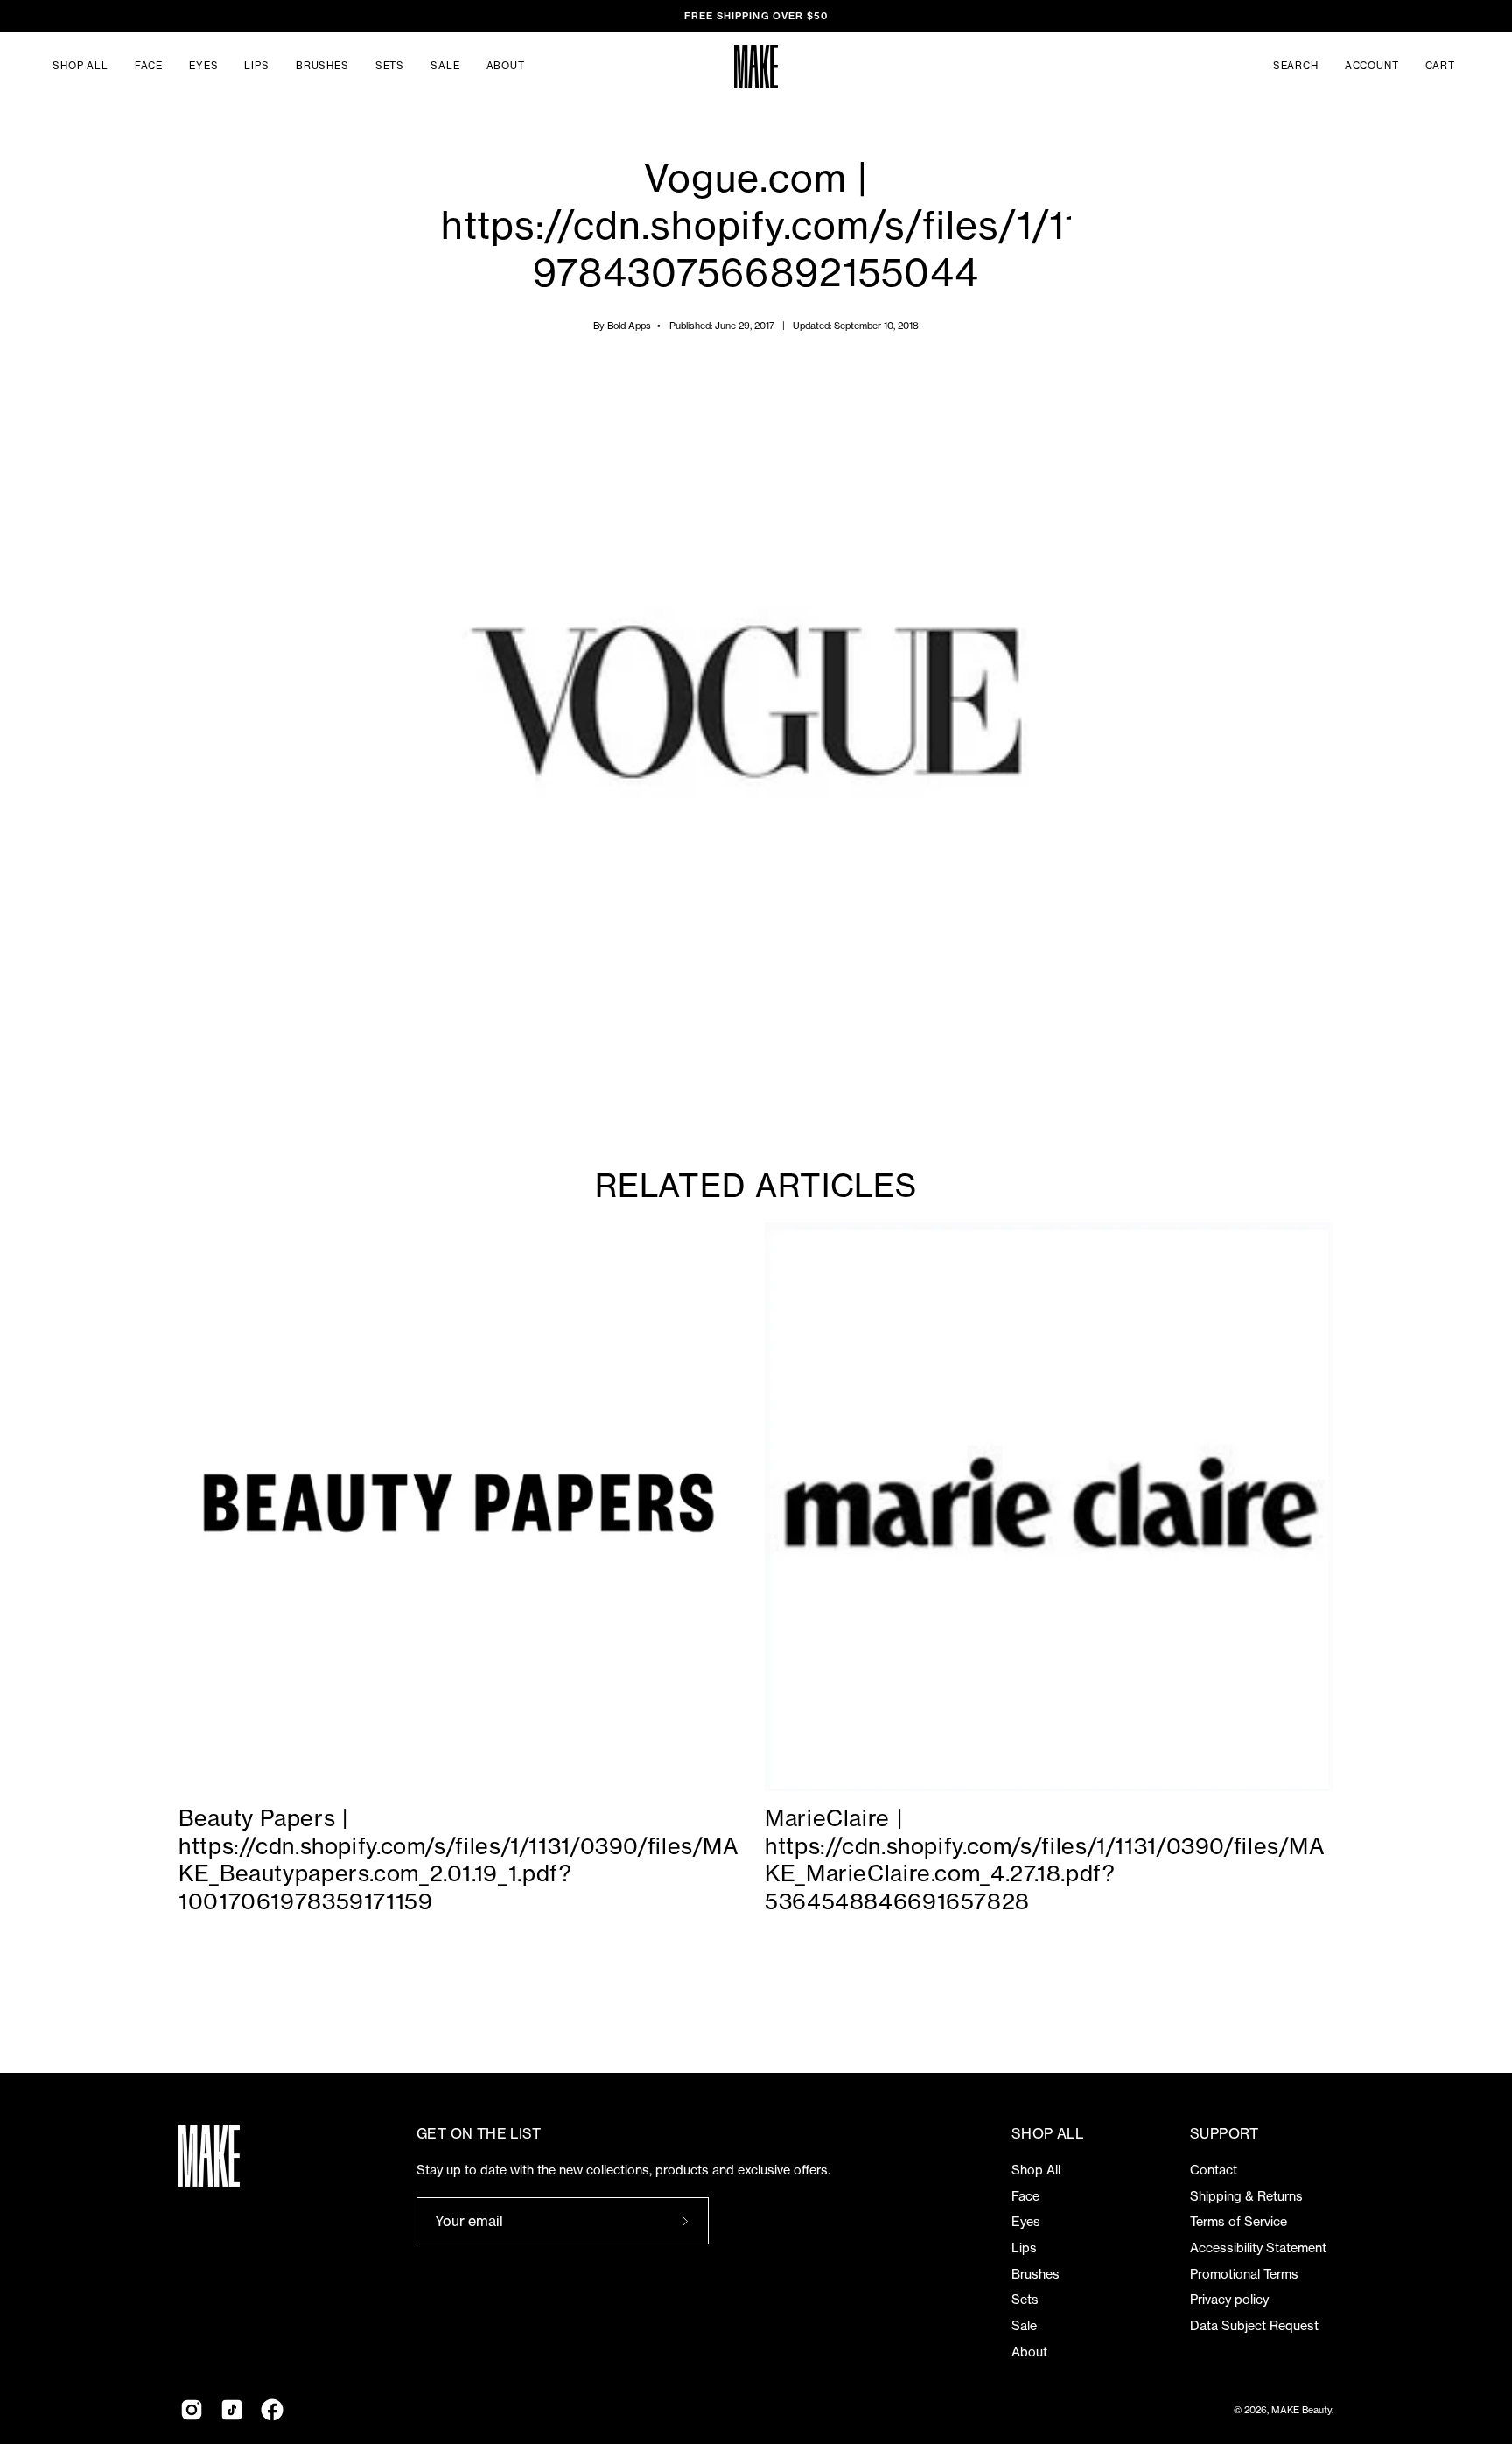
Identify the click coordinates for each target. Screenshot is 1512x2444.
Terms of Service (1239, 2222)
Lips (1024, 2248)
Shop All (1036, 2170)
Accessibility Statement (1258, 2248)
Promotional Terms (1244, 2274)
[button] (1296, 67)
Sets (1025, 2300)
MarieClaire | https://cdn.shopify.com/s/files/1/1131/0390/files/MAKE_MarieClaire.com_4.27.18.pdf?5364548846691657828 (1045, 1860)
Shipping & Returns (1246, 2196)
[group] (756, 16)
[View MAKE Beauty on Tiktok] (232, 2410)
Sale (1024, 2326)
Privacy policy (1229, 2300)
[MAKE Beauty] (756, 67)
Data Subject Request (1254, 2326)
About (1029, 2352)
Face (1025, 2196)
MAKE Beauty (1302, 2410)
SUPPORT (1225, 2134)
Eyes (1026, 2222)
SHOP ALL (1047, 2134)
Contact (1214, 2170)
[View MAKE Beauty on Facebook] (272, 2410)
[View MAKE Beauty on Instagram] (192, 2410)
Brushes (1036, 2274)
